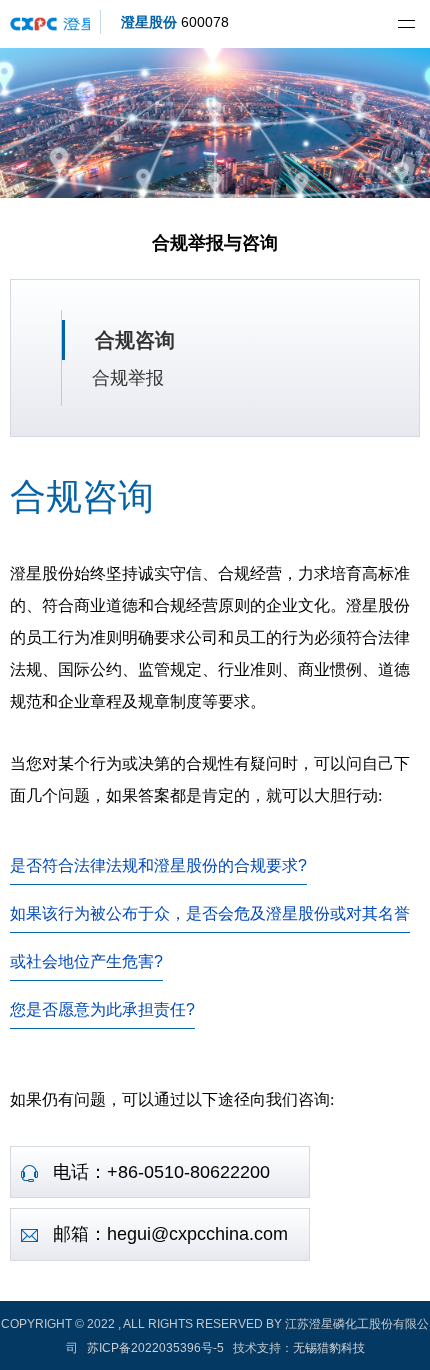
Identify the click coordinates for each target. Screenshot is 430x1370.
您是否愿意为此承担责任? (102, 1009)
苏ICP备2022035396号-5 (155, 1348)
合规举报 (128, 378)
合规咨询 (135, 340)
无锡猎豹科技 (329, 1348)
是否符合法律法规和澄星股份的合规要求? (158, 865)
